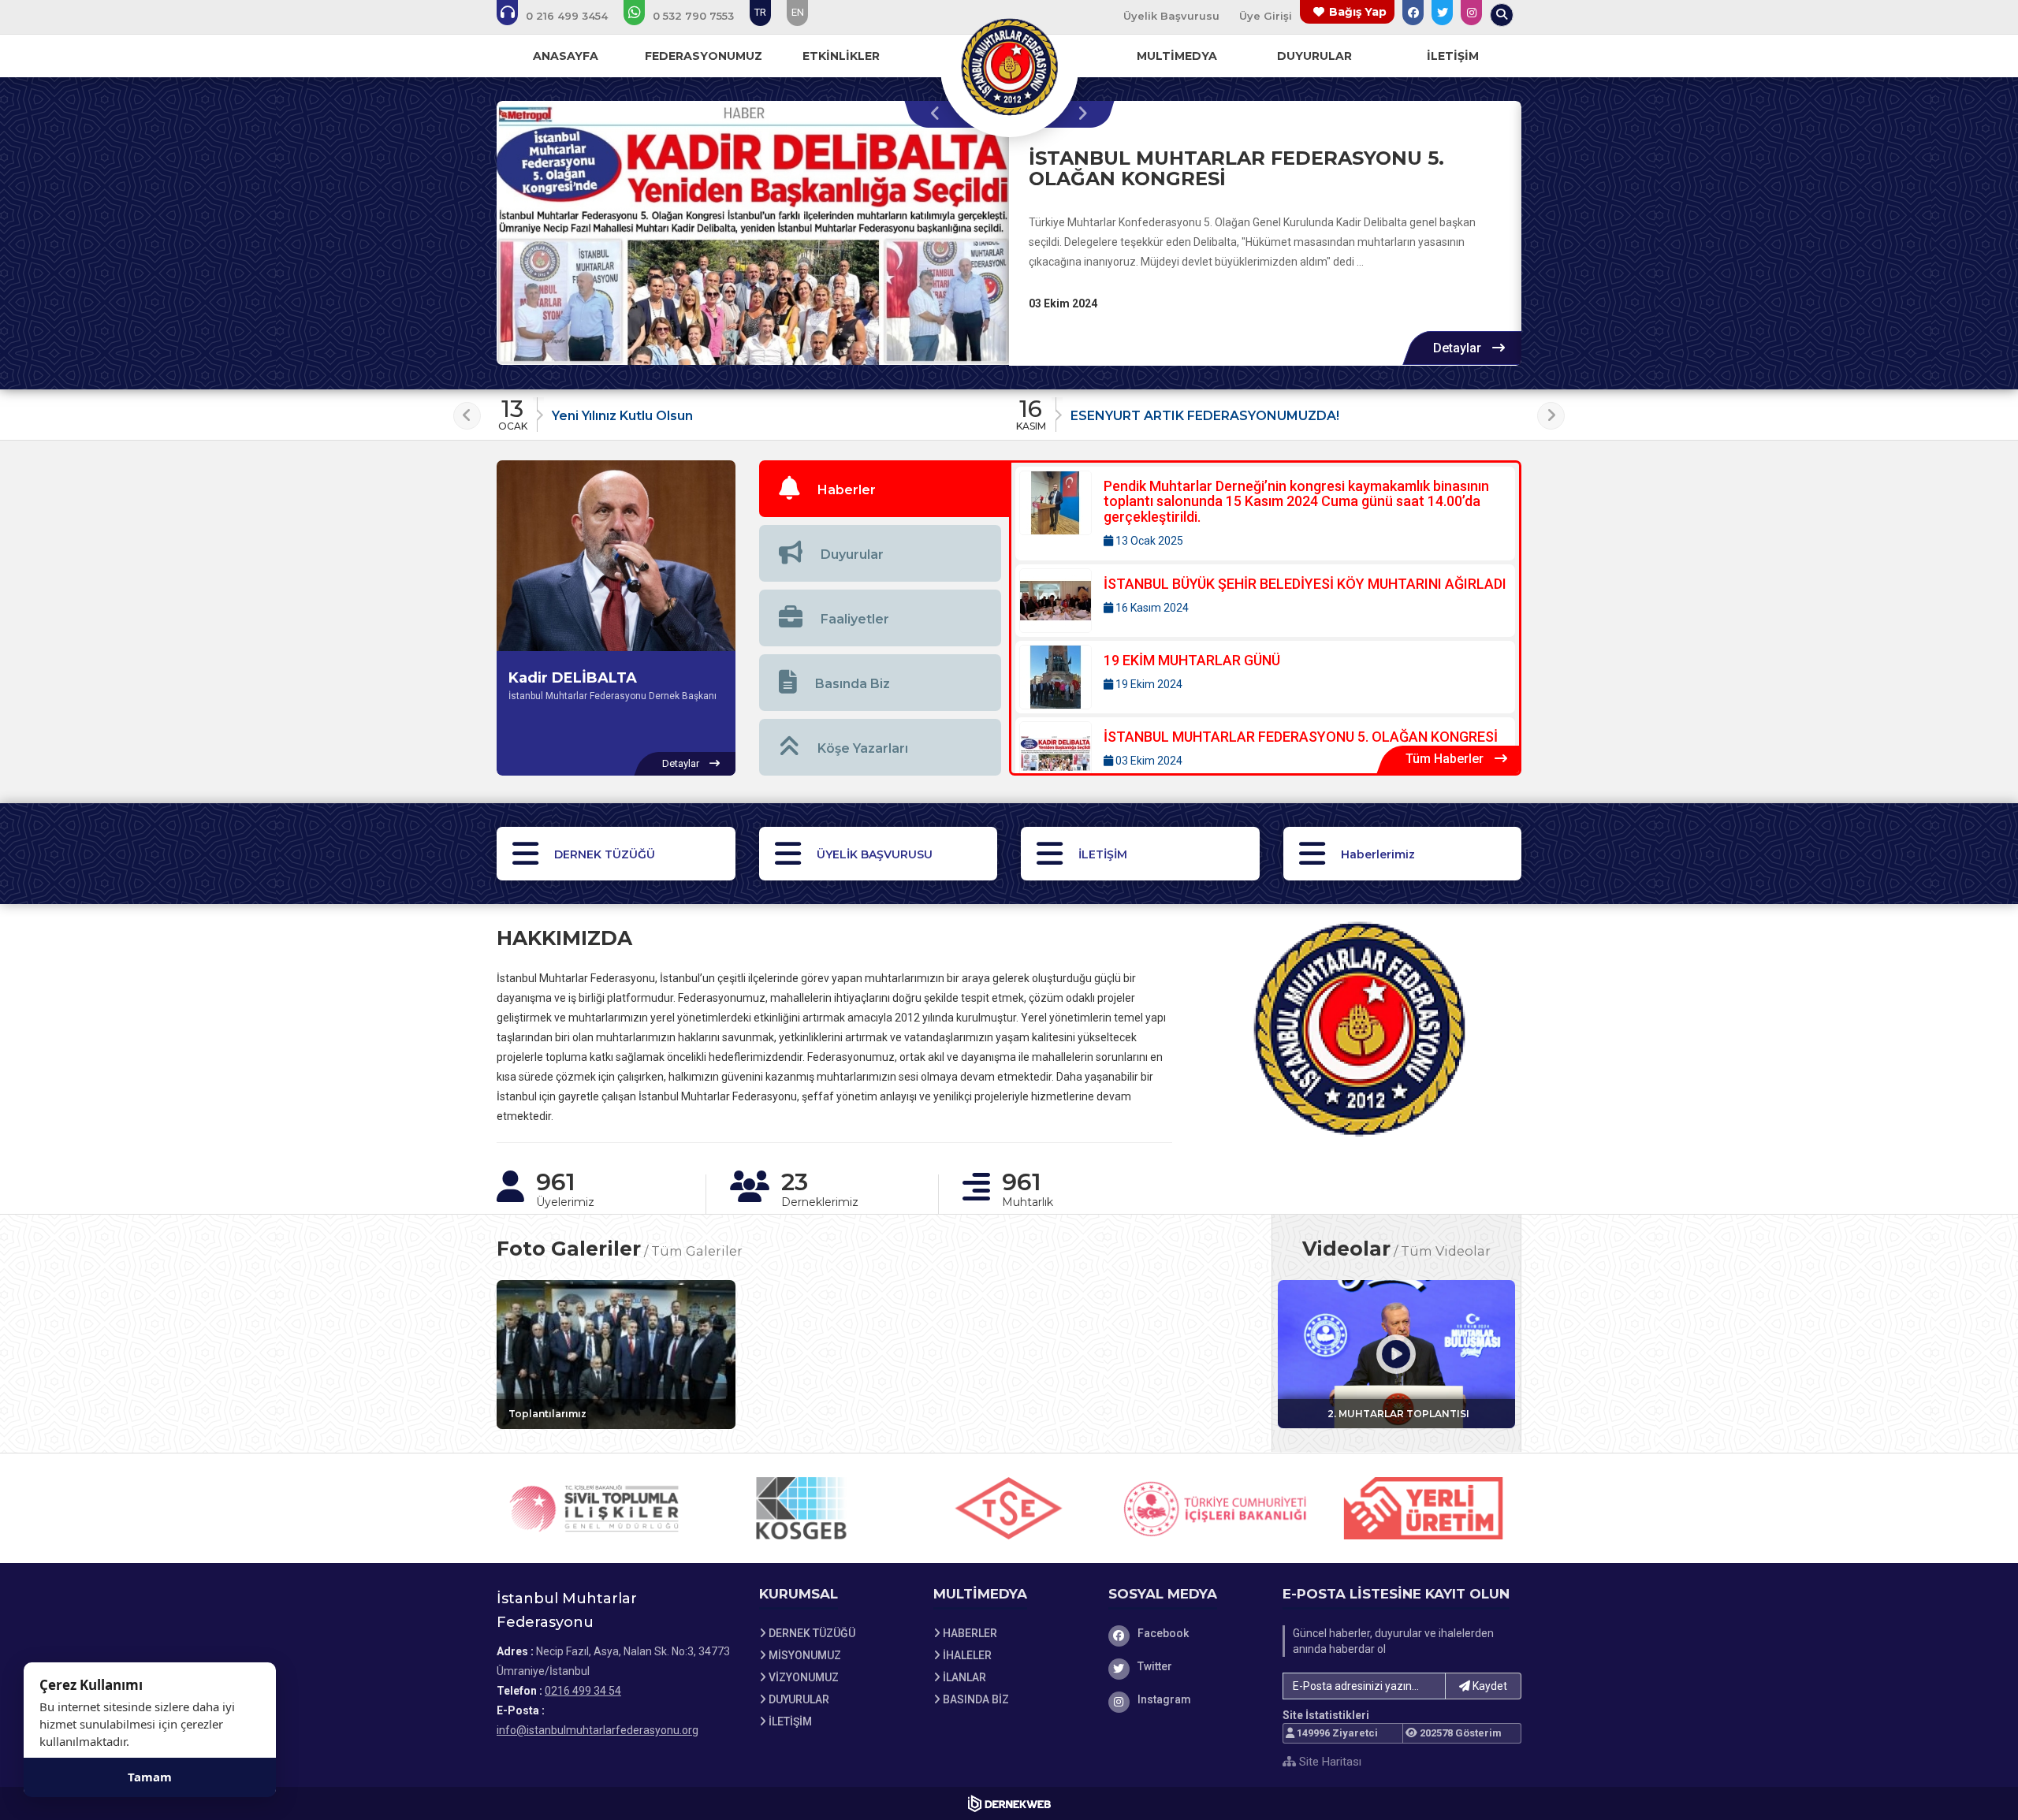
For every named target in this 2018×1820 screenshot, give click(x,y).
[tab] (884, 489)
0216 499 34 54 (583, 1691)
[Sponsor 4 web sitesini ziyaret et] (1009, 1508)
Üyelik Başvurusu (1171, 16)
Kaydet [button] (1489, 1686)
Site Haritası (1329, 1762)
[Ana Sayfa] (1009, 66)
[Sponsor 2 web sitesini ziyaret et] (594, 1508)
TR (760, 12)
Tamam (150, 1777)
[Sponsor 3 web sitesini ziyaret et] (802, 1508)
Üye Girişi (1266, 16)
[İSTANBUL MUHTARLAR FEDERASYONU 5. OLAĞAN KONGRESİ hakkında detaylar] (753, 233)
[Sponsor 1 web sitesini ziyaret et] (1424, 1508)
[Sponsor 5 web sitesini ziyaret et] (1216, 1508)
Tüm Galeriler (697, 1251)
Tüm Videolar (1446, 1251)
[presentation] (939, 114)
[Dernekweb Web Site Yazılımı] (1009, 1803)
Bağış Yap (1358, 12)
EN (798, 12)
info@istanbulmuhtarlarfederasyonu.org (598, 1730)
